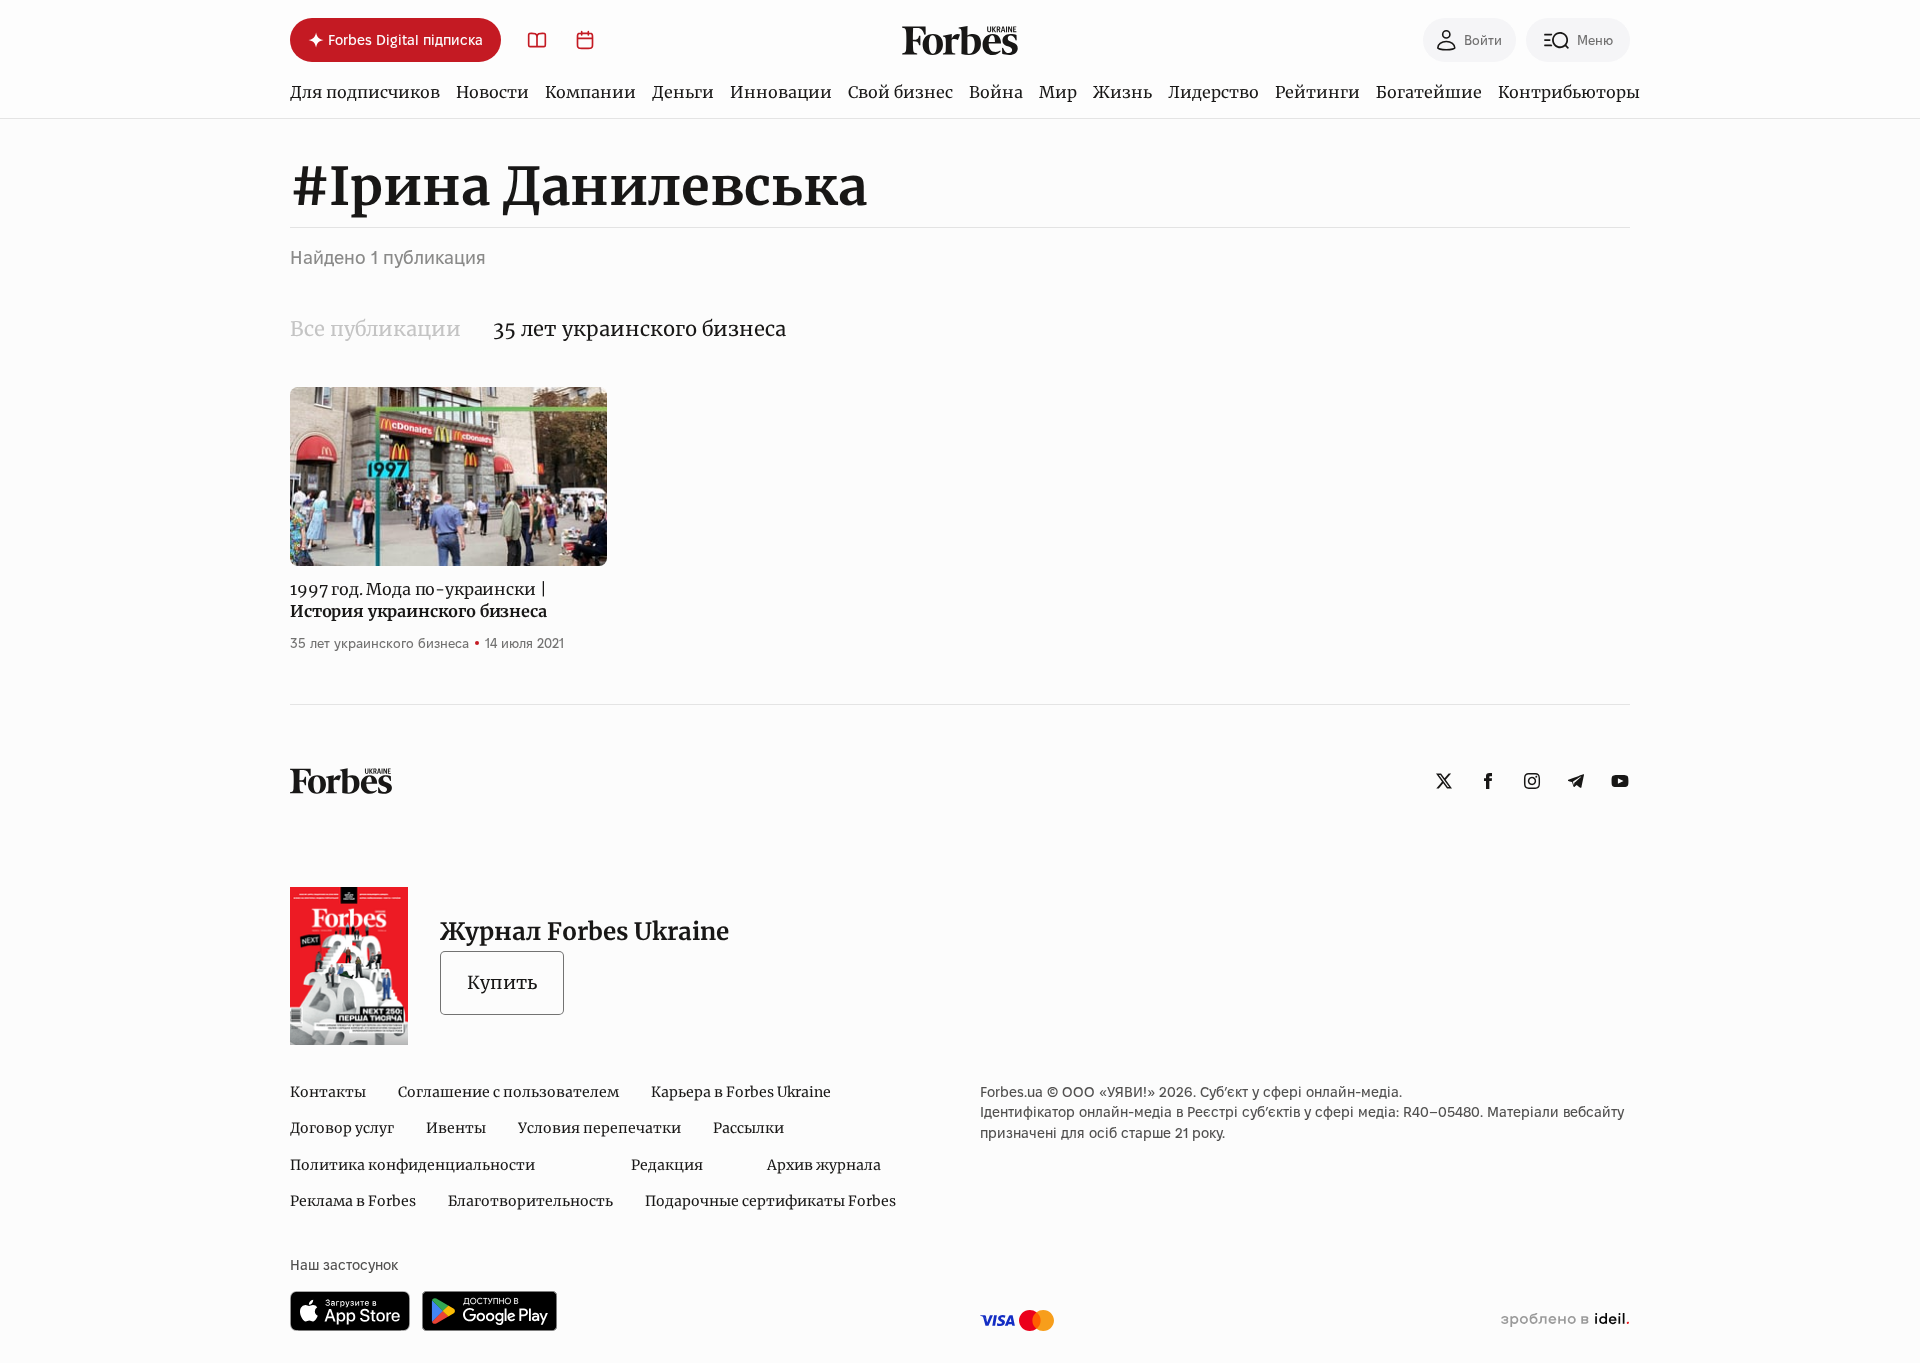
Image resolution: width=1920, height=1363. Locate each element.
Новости (492, 92)
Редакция (667, 1165)
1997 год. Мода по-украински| (418, 600)
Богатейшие (1429, 92)
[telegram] (1576, 781)
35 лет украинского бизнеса (379, 643)
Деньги (683, 92)
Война (996, 92)
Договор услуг (342, 1128)
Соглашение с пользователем (508, 1092)
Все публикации (375, 328)
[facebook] (1488, 781)
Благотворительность (530, 1201)
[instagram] (1532, 781)
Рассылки (748, 1128)
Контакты (328, 1092)
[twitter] (1444, 781)
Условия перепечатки (599, 1128)
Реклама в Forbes (353, 1201)
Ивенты (456, 1128)
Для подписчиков (365, 92)
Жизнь (1122, 92)
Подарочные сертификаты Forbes (770, 1201)
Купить (502, 982)
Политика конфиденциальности (412, 1165)
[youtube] (1620, 781)
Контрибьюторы (1569, 92)
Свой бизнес (900, 92)
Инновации (781, 92)
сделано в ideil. (1565, 1320)
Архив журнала (824, 1165)
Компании (590, 92)
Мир (1058, 92)
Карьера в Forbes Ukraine (741, 1092)
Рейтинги (1317, 92)
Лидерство (1213, 92)
